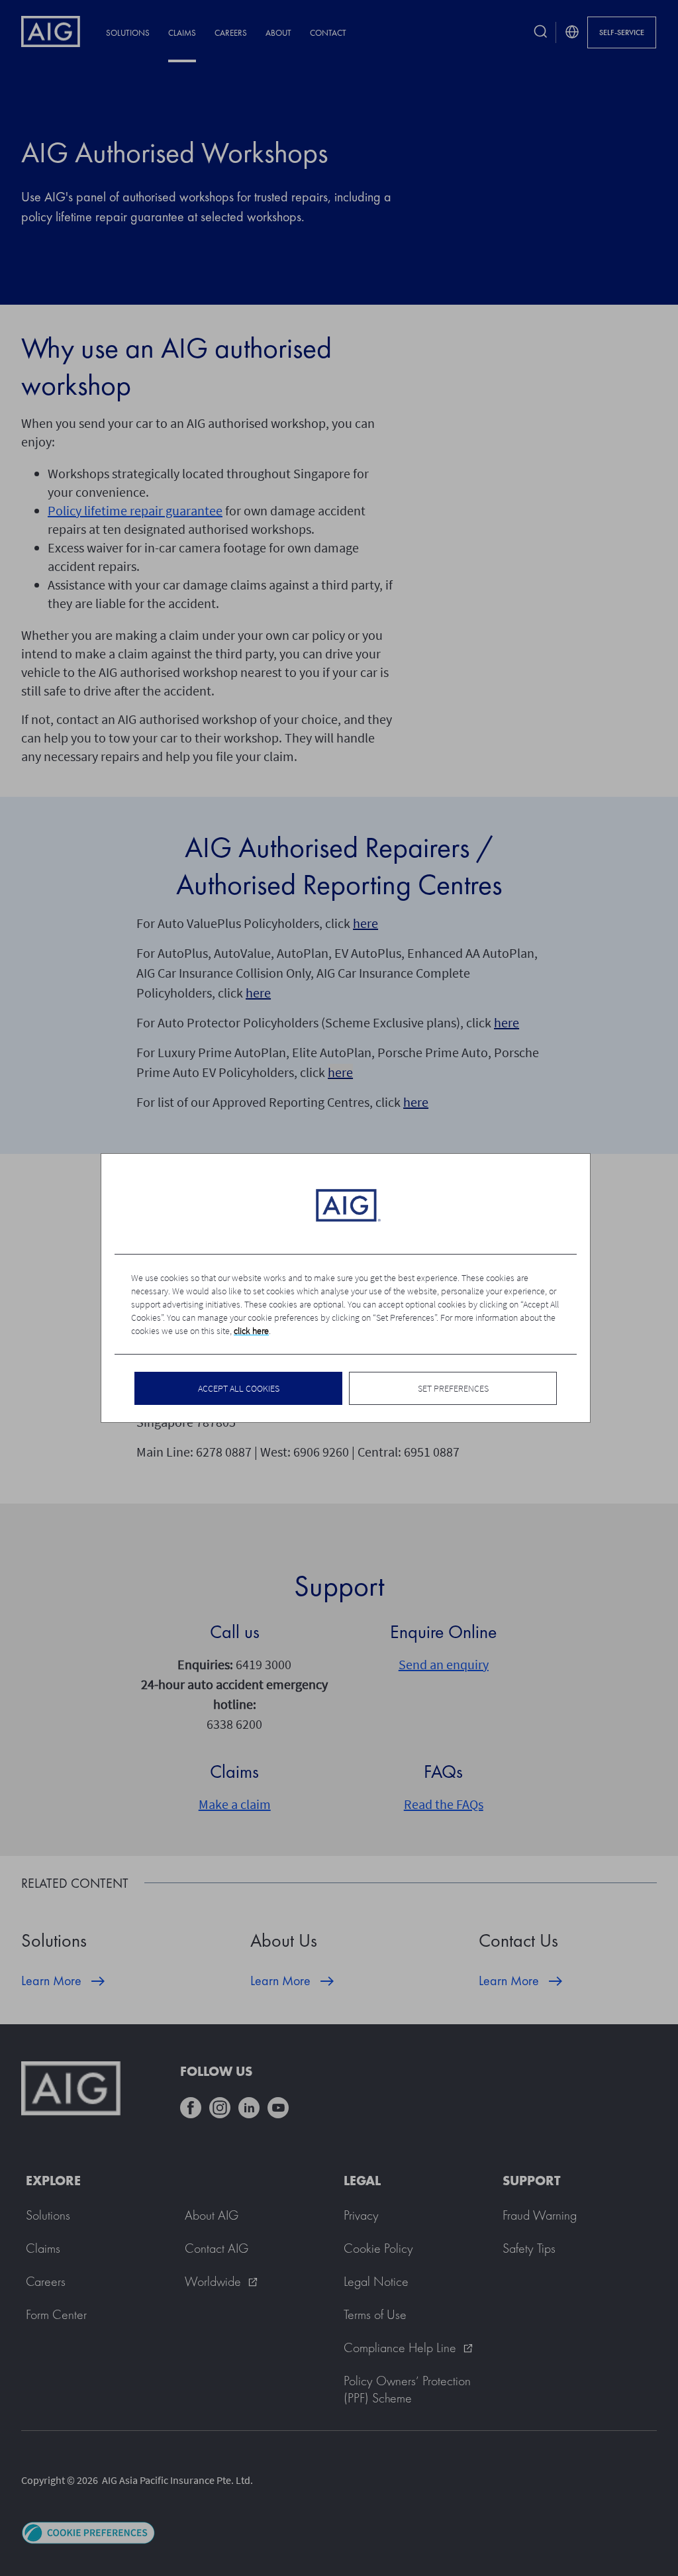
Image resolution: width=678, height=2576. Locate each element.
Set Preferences (453, 1388)
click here (251, 1331)
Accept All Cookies (239, 1388)
